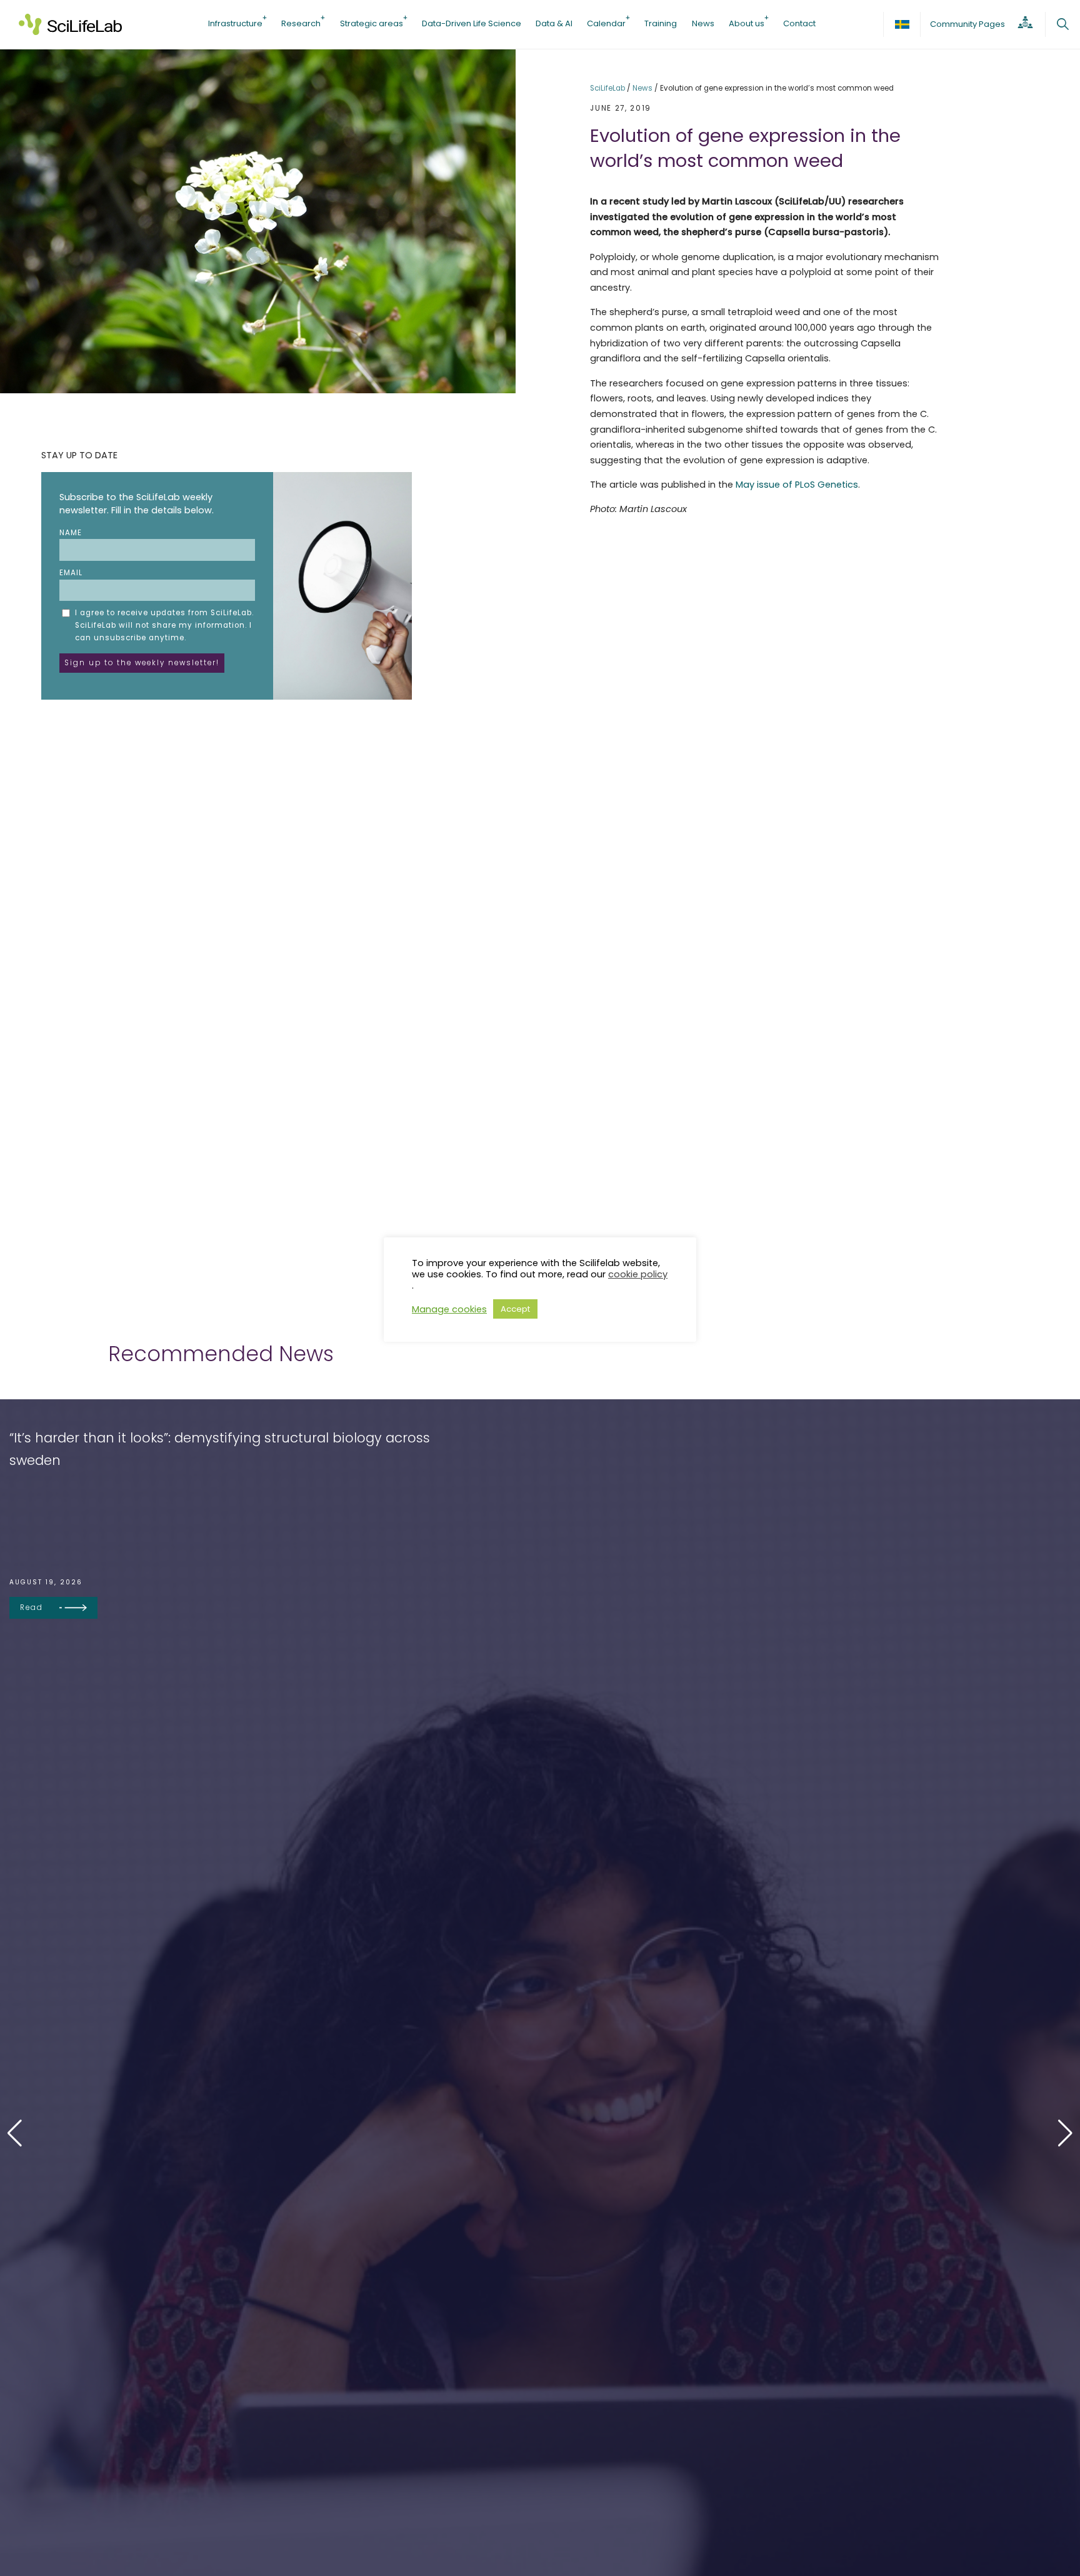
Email (71, 573)
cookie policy (638, 1274)
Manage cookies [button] (449, 1309)
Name (71, 533)
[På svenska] (902, 24)
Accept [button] (515, 1309)
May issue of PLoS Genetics (797, 485)
